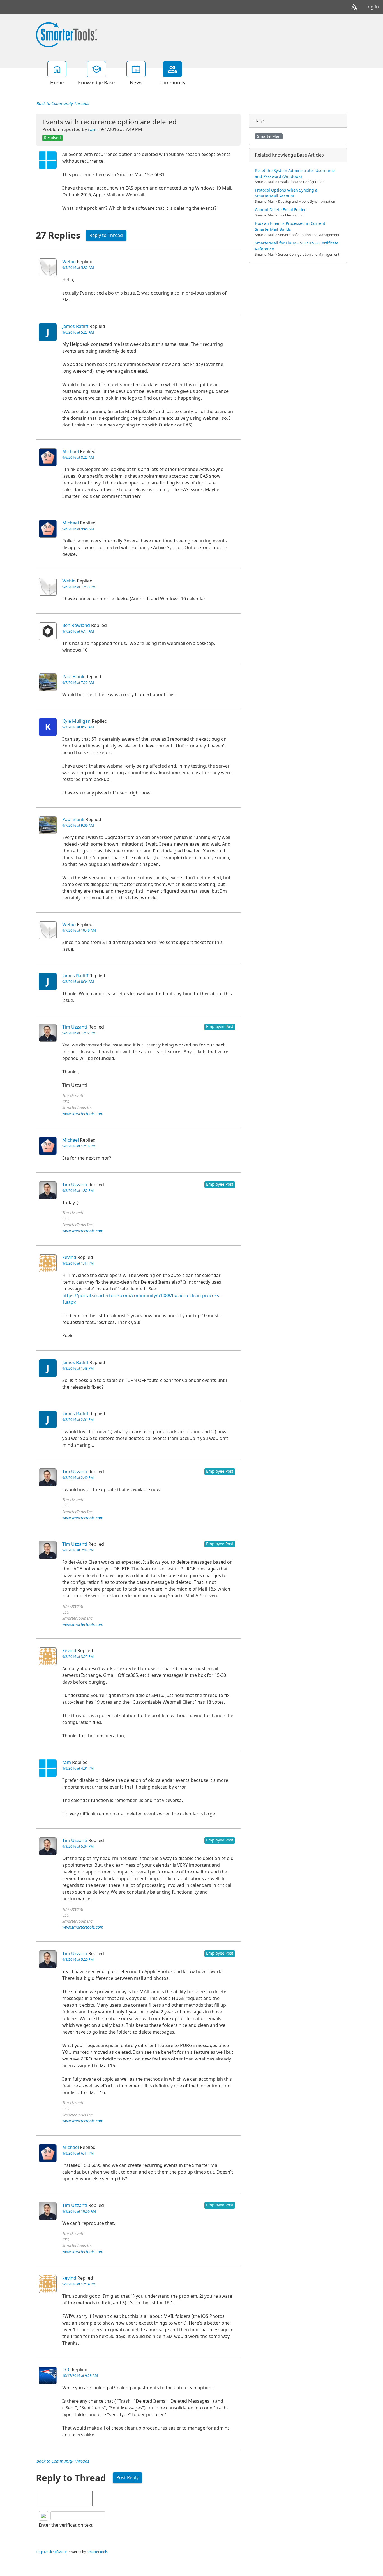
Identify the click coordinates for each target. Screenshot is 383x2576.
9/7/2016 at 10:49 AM (79, 931)
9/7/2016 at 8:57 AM (78, 727)
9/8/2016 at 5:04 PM (78, 1847)
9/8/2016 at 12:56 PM (79, 1146)
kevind (69, 1257)
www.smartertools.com (83, 1114)
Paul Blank (73, 677)
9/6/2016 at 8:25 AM (78, 458)
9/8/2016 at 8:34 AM (78, 982)
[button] (354, 7)
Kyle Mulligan (76, 721)
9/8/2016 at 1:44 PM (78, 1263)
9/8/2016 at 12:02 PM (79, 1033)
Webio (69, 262)
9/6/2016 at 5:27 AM (78, 332)
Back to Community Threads (63, 104)
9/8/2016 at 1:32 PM (78, 1191)
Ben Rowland (76, 625)
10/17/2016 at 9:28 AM (80, 2376)
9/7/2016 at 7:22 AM (78, 683)
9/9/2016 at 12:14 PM (79, 2284)
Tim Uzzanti (75, 1027)
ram (92, 130)
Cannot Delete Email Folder (280, 210)
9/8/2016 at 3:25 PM (78, 1657)
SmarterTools (97, 2552)
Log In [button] (372, 7)
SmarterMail (269, 136)
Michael (71, 452)
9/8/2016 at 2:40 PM (78, 1478)
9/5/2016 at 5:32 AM (78, 268)
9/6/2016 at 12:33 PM (79, 587)
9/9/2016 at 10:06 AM (79, 2211)
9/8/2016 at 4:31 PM (78, 1768)
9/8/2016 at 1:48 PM (78, 1369)
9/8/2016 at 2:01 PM (78, 1420)
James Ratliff (75, 326)
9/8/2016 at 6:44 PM (78, 2153)
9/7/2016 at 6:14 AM (78, 631)
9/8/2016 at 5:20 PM (78, 1960)
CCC (66, 2370)
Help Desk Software (51, 2552)
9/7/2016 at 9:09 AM (78, 826)
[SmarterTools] (66, 34)
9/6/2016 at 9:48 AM (78, 529)
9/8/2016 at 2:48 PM (78, 1550)
